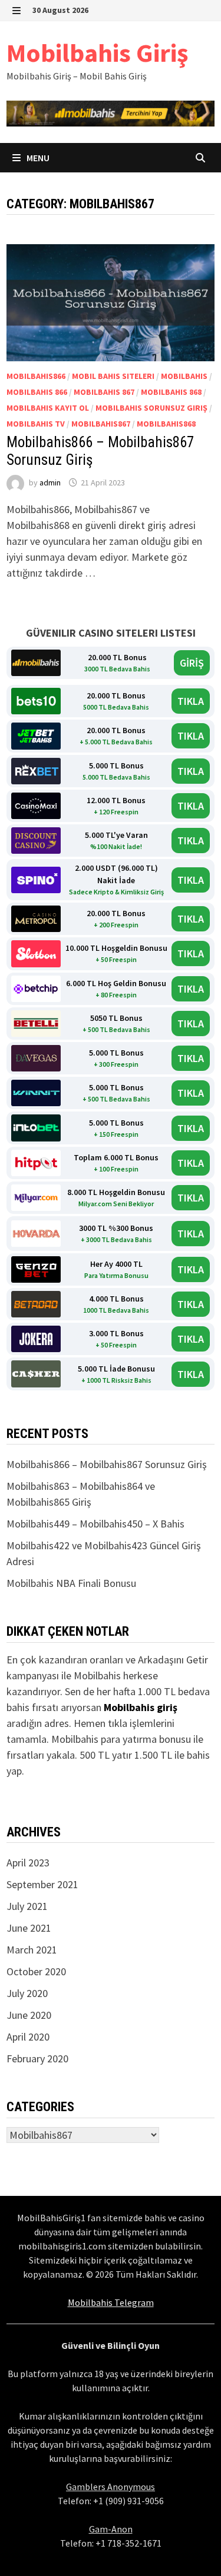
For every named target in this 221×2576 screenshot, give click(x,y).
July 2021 (27, 1906)
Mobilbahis (184, 376)
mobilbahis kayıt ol (48, 408)
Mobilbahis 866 (37, 392)
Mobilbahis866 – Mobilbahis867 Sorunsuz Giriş (107, 1464)
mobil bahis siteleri (113, 376)
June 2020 (29, 2015)
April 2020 (28, 2037)
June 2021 (29, 1928)
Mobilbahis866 (36, 376)
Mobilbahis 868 (171, 392)
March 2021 (32, 1950)
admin (50, 482)
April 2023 (28, 1863)
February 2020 (37, 2059)
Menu (37, 158)
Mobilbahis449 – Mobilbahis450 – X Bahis (95, 1524)
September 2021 (42, 1884)
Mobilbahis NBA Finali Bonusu (71, 1583)
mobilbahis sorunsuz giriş (151, 408)
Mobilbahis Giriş (97, 53)
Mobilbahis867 (101, 424)
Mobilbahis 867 (104, 392)
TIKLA (191, 701)
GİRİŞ (192, 663)
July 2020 (27, 1993)
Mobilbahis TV (36, 424)
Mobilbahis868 (166, 424)
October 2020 (36, 1971)
